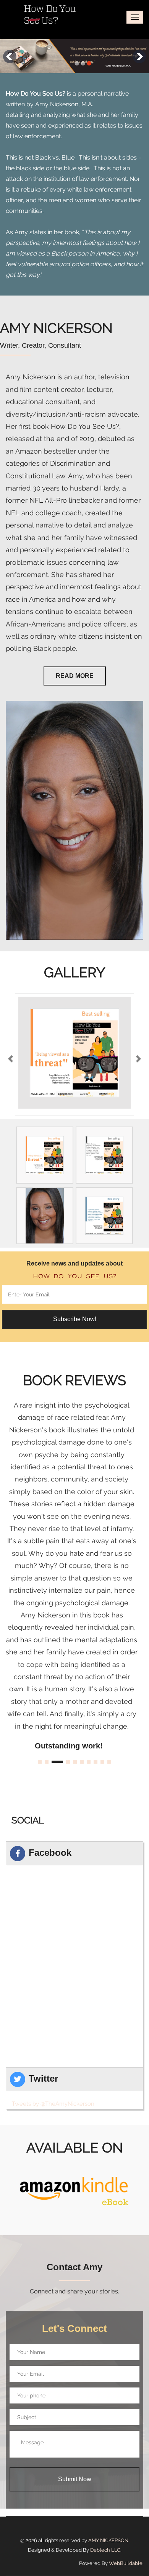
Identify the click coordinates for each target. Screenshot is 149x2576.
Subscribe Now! (75, 1319)
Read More (75, 676)
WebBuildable (126, 2563)
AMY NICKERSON (108, 2540)
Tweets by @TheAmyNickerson (53, 2104)
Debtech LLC (105, 2550)
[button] (11, 1055)
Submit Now (75, 2479)
